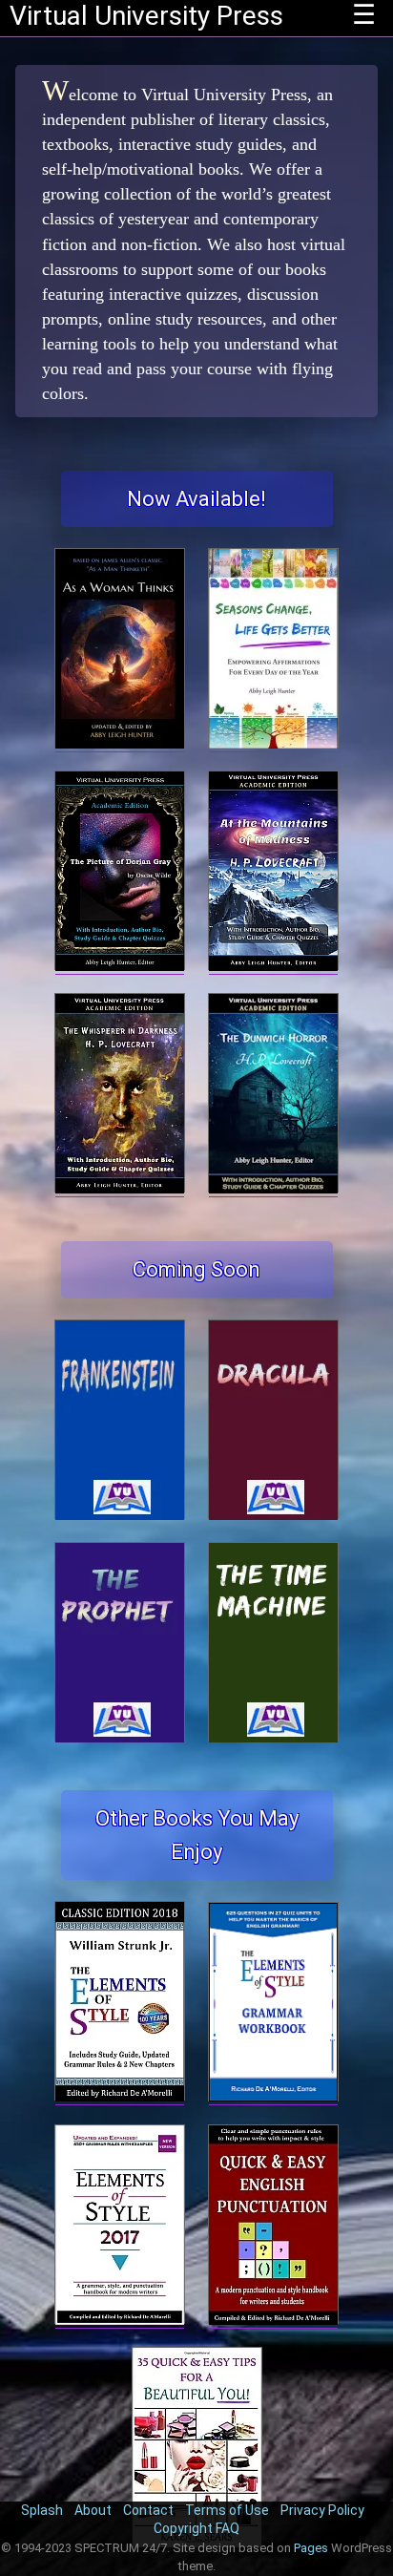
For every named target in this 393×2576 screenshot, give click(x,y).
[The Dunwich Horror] (273, 1188)
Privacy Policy (322, 2510)
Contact (148, 2510)
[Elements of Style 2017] (120, 2320)
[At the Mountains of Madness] (273, 966)
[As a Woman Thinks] (120, 743)
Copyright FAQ (196, 2528)
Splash (42, 2510)
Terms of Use (227, 2510)
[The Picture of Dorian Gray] (120, 966)
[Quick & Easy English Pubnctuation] (273, 2320)
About (93, 2510)
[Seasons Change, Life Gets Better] (273, 743)
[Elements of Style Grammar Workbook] (273, 2096)
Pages (311, 2548)
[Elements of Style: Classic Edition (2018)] (120, 2096)
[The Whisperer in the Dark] (120, 1188)
